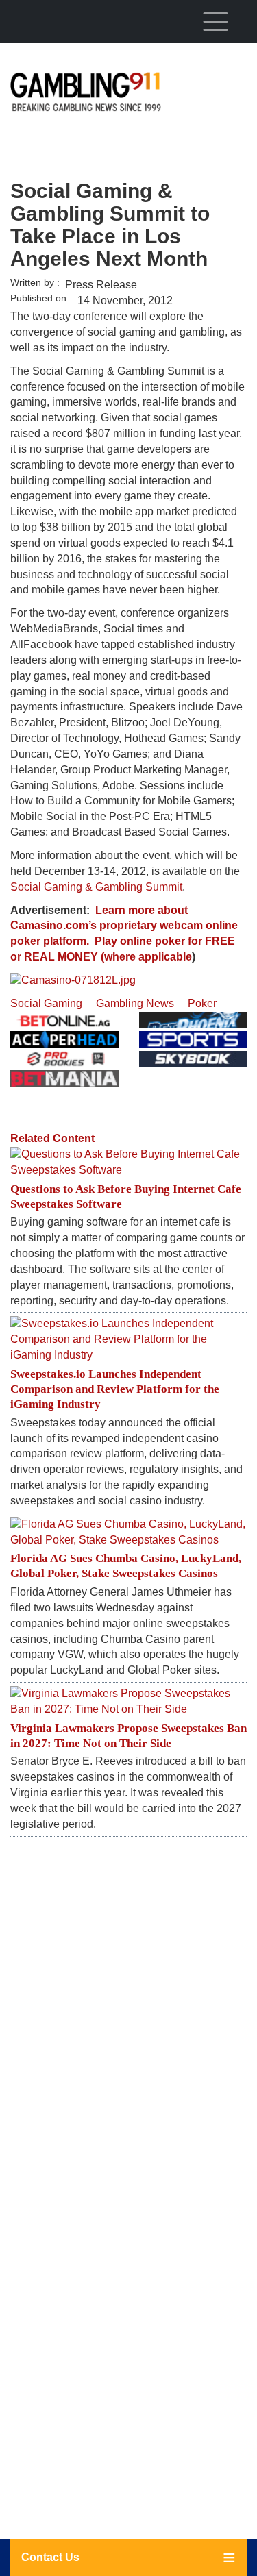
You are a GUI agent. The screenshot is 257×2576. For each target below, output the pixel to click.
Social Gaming (46, 1003)
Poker (202, 1003)
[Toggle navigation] (215, 21)
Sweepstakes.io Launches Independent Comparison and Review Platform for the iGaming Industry (115, 1389)
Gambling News (135, 1003)
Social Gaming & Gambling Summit (96, 887)
